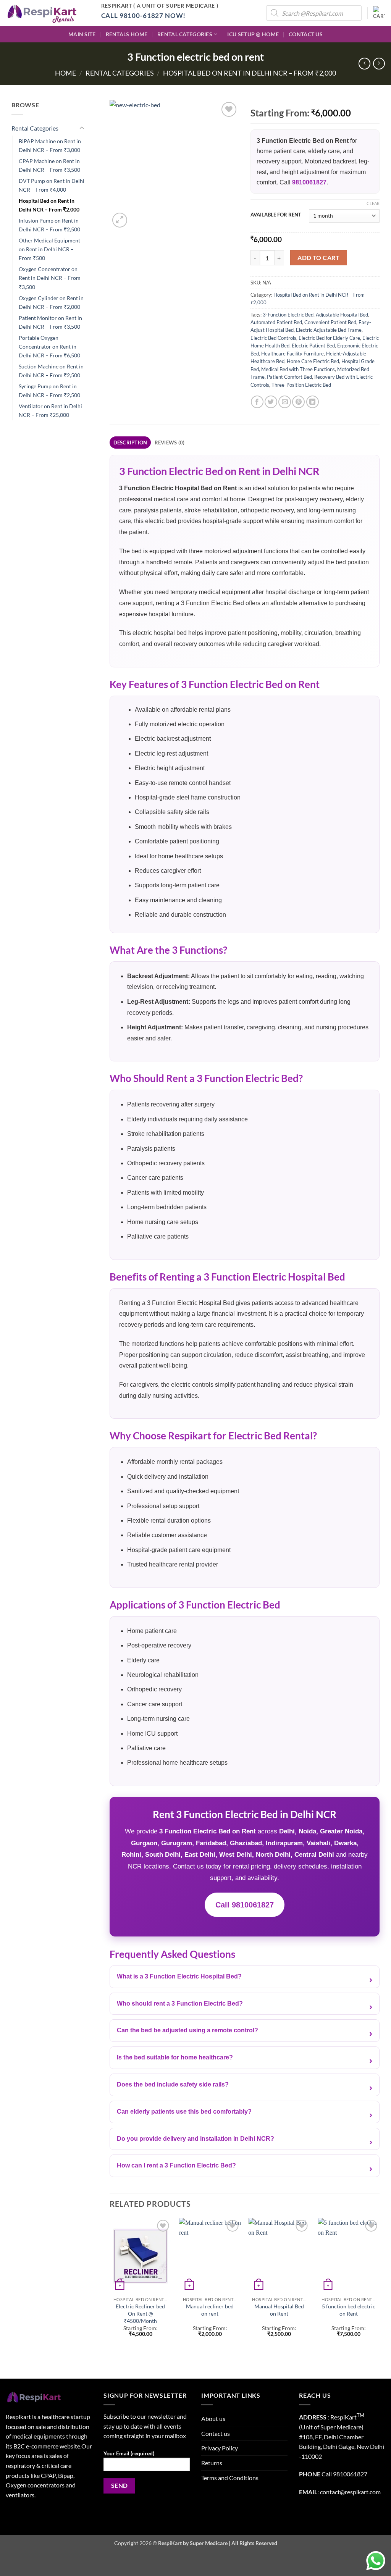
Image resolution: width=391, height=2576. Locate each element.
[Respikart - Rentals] (42, 13)
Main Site (82, 34)
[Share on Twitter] (271, 402)
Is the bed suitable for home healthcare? (175, 2057)
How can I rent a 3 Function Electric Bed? (176, 2165)
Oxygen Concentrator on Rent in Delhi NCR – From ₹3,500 (50, 278)
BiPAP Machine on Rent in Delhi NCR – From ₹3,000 (50, 145)
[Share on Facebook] (257, 402)
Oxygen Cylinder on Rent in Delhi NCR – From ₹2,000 (51, 302)
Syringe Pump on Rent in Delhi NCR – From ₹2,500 (49, 391)
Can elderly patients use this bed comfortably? (184, 2112)
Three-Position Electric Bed (301, 385)
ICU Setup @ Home (253, 34)
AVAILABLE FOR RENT (276, 215)
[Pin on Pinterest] (298, 402)
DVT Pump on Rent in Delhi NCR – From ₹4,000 (52, 185)
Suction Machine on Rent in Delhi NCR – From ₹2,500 (51, 371)
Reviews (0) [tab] (170, 443)
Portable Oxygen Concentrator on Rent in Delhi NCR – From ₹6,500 (49, 346)
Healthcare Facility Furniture (292, 354)
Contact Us (306, 34)
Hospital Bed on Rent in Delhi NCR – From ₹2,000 (250, 73)
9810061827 (309, 182)
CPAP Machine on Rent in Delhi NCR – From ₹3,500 (49, 165)
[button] (379, 13)
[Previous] (110, 2284)
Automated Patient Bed (276, 322)
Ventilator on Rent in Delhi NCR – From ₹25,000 (50, 410)
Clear (373, 203)
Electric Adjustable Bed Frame (329, 330)
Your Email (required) (129, 2453)
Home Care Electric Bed (313, 361)
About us (213, 2419)
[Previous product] (379, 64)
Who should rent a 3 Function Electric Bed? (180, 2003)
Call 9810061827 (245, 1905)
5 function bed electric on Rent (349, 2310)
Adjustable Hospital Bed (342, 315)
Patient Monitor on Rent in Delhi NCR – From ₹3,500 (50, 322)
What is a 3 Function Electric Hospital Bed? (179, 1976)
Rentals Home (127, 34)
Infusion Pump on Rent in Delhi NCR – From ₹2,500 (49, 225)
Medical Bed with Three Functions (298, 369)
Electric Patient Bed (313, 346)
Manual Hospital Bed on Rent (279, 2310)
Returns (212, 2463)
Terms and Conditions (230, 2478)
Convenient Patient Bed (330, 322)
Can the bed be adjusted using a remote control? (187, 2030)
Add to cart (318, 258)
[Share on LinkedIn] (313, 402)
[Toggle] (82, 128)
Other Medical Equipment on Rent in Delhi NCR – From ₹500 (49, 249)
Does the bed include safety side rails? (173, 2084)
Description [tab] (130, 443)
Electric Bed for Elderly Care (329, 338)
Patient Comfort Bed (289, 377)
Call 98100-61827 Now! (144, 15)
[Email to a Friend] (285, 402)
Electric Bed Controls (273, 338)
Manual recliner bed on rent (210, 2310)
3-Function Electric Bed (288, 315)
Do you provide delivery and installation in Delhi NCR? (195, 2139)
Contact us (216, 2433)
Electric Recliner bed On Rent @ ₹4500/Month (140, 2313)
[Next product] (364, 64)
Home (65, 73)
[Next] (379, 2284)
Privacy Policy (220, 2448)
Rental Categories (185, 34)
